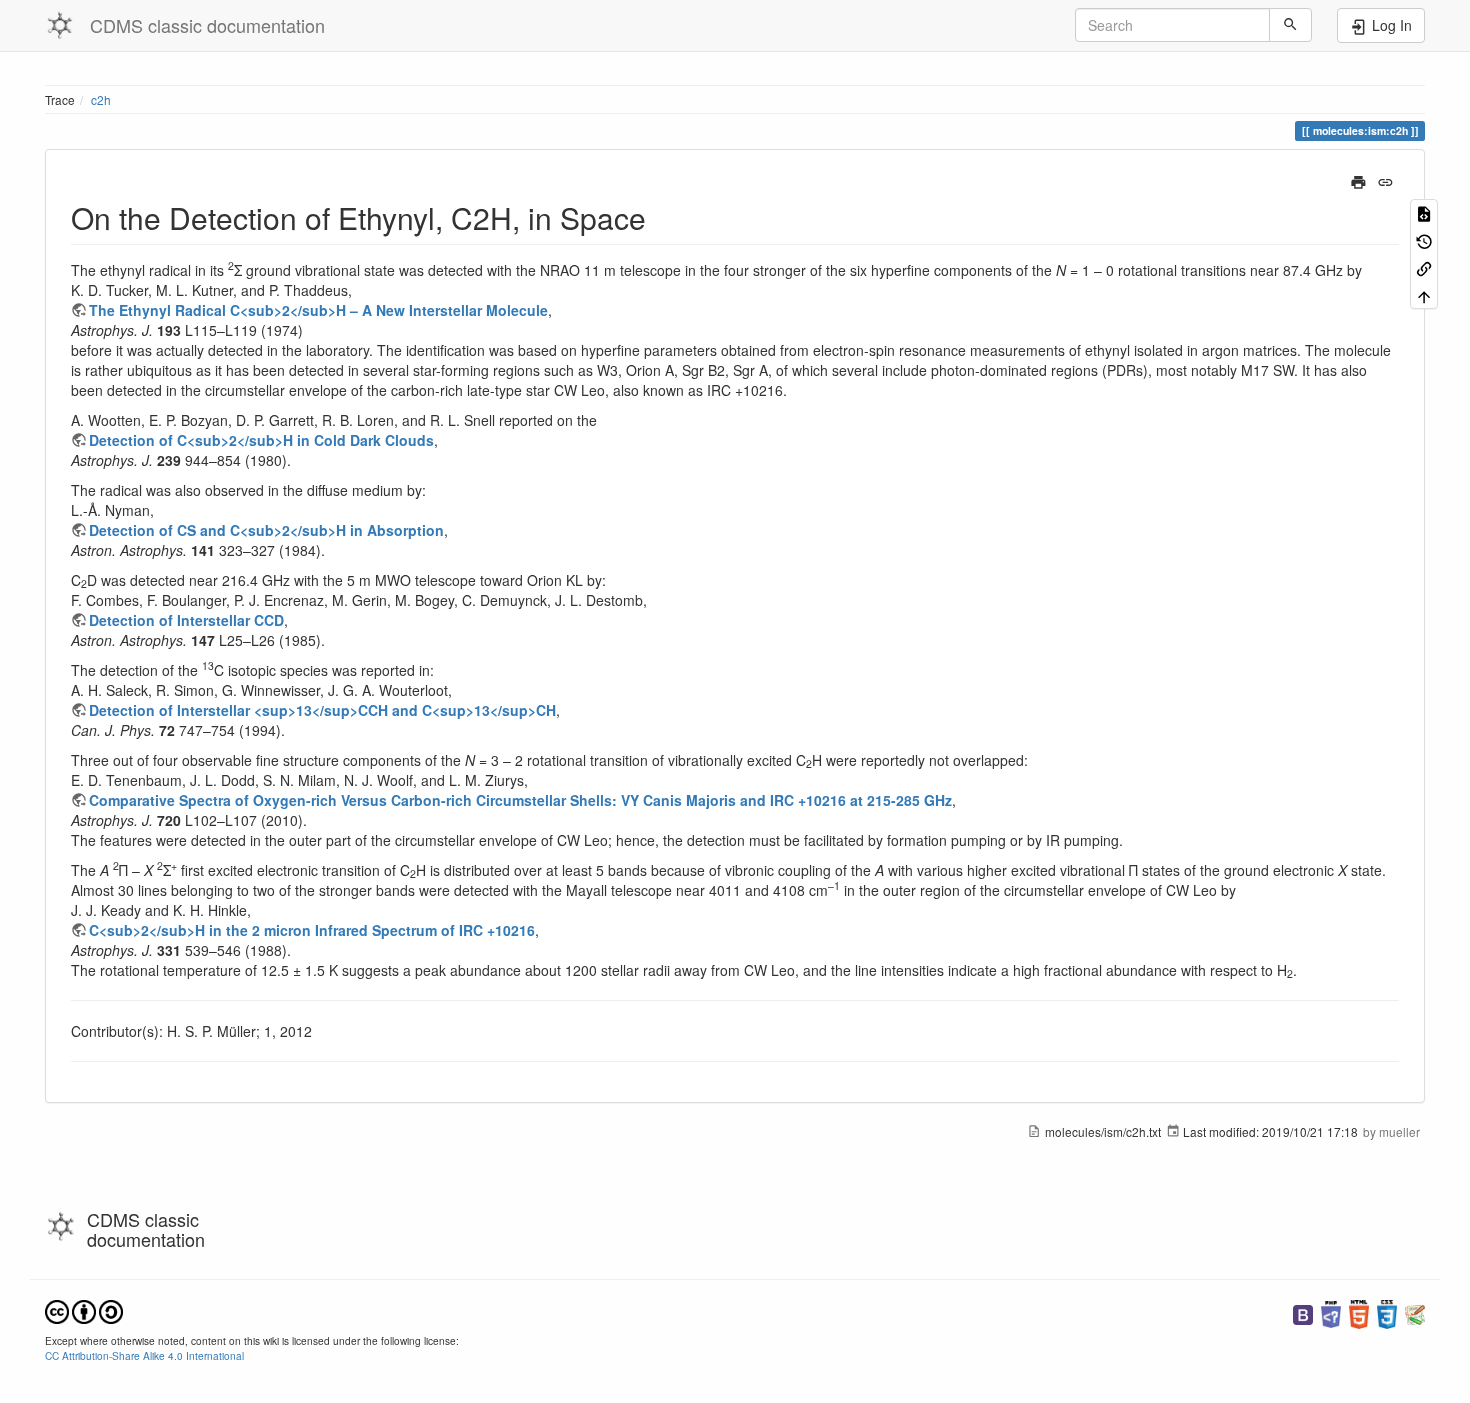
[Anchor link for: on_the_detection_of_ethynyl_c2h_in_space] (661, 217)
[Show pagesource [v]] (1424, 212)
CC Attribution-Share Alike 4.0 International (144, 1355)
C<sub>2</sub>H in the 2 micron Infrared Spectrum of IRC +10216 (312, 930)
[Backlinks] (1424, 267)
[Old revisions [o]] (1424, 239)
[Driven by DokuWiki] (1415, 1312)
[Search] (1290, 25)
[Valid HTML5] (1359, 1312)
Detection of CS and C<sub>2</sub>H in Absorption (266, 530)
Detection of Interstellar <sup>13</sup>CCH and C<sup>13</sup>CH (322, 710)
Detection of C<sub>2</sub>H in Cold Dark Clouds (261, 440)
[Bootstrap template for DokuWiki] (1303, 1312)
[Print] (1358, 180)
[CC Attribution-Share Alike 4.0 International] (84, 1309)
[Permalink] (1385, 180)
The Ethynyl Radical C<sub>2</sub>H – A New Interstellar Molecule (318, 310)
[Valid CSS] (1387, 1312)
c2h (101, 99)
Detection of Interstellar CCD (186, 620)
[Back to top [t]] (1424, 294)
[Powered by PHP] (1331, 1312)
